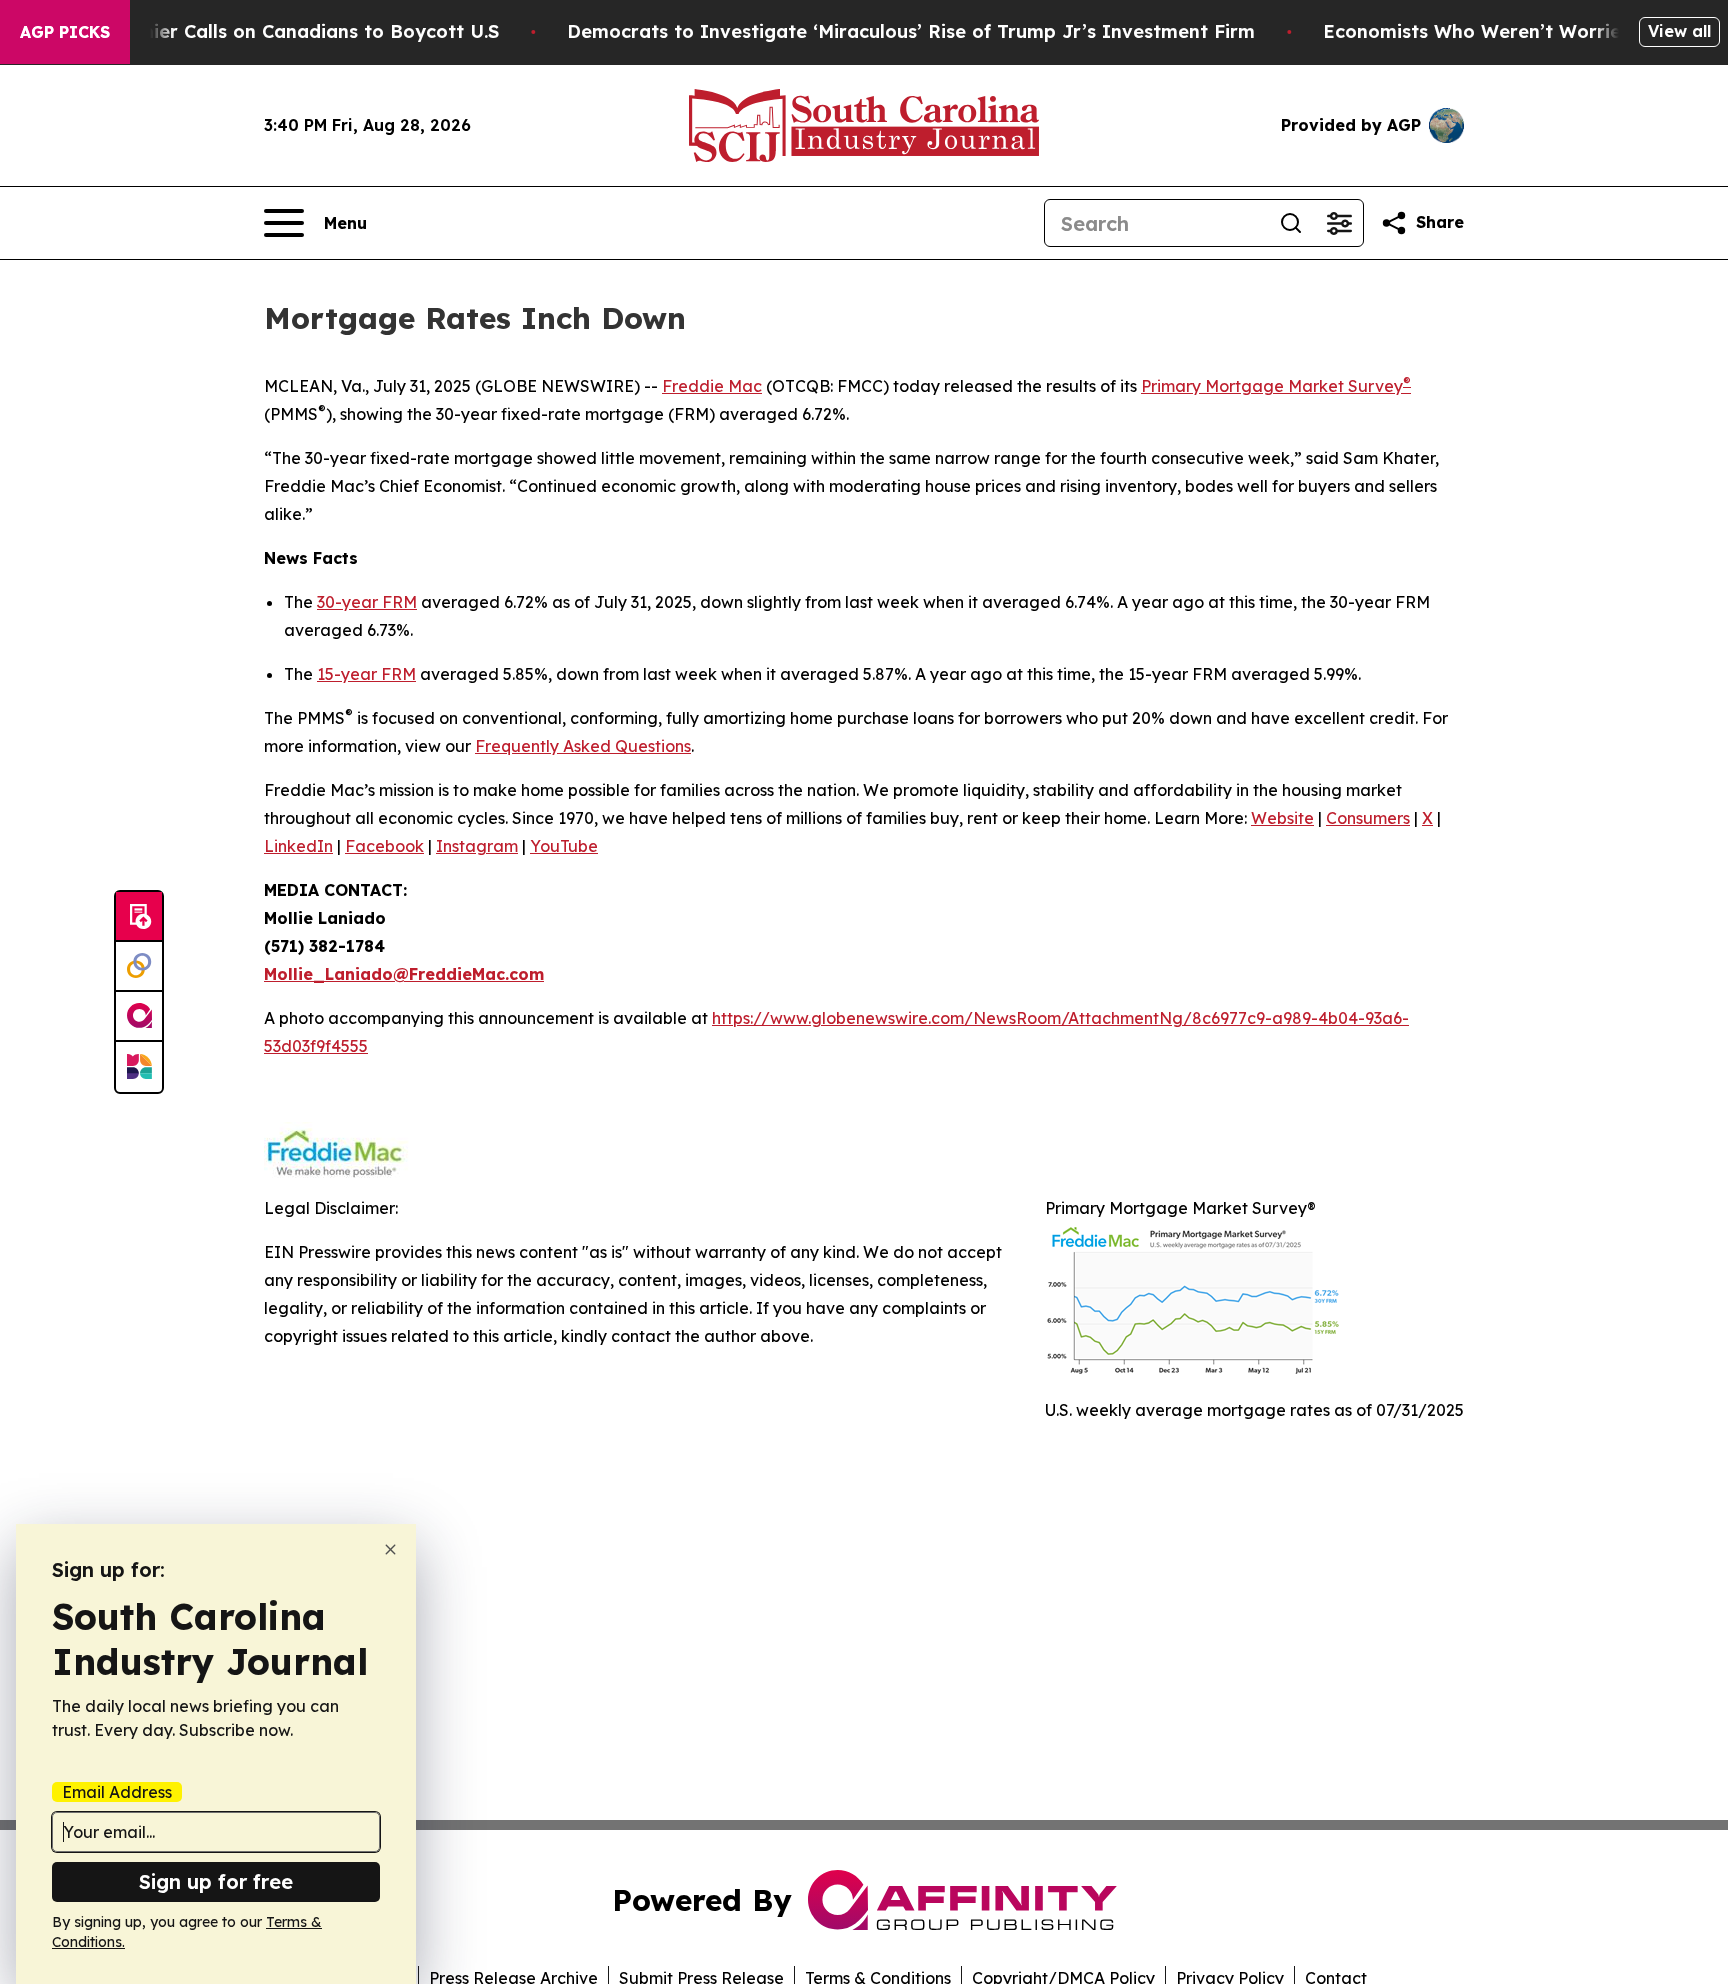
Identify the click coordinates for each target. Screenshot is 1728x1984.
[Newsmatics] (139, 1067)
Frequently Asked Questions (583, 746)
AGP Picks (65, 32)
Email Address (117, 1792)
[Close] (390, 1549)
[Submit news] (139, 917)
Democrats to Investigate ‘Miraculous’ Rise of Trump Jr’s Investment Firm (911, 31)
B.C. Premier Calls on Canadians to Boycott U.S (283, 31)
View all (1679, 31)
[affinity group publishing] (139, 1017)
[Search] (1291, 223)
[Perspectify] (139, 967)
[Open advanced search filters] (1339, 223)
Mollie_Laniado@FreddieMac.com (404, 974)
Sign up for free (216, 1881)
